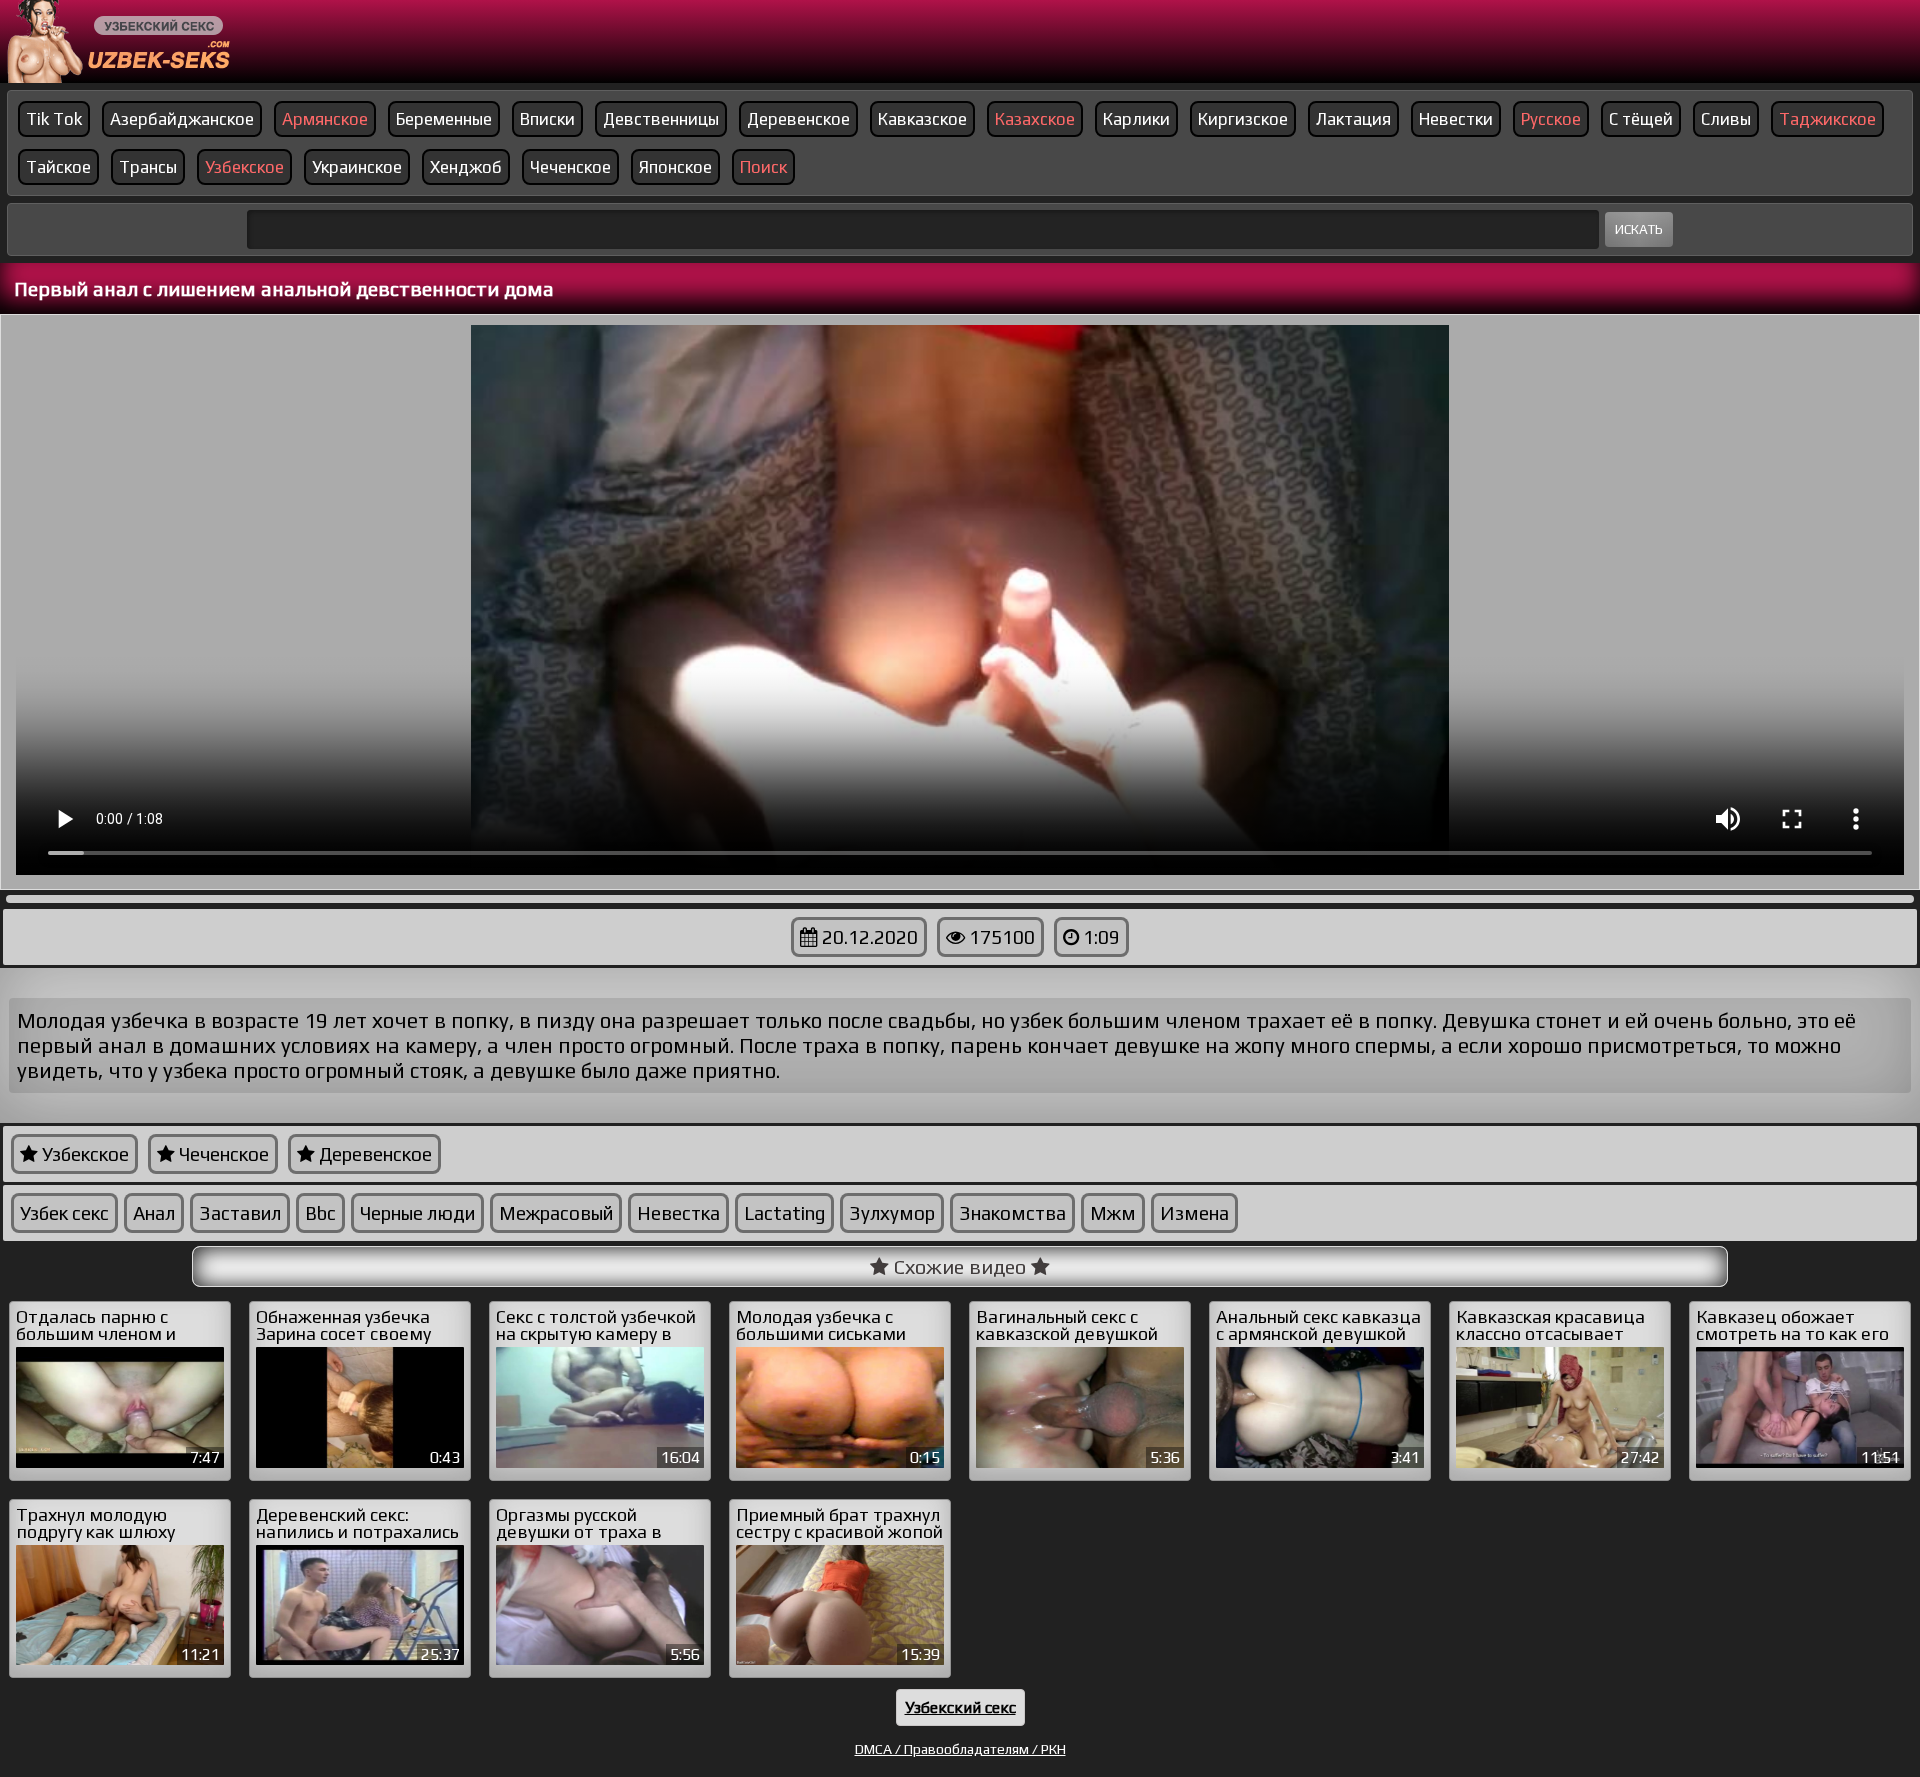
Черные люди (417, 1213)
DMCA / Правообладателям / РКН (960, 1749)
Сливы (1726, 119)
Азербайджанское (182, 119)
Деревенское (798, 119)
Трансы (148, 167)
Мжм (1113, 1213)
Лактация (1353, 119)
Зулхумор (892, 1213)
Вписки (547, 119)
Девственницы (661, 119)
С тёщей (1641, 119)
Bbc (320, 1213)
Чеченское (570, 167)
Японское (675, 167)
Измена (1194, 1213)
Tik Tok (54, 119)
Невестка (678, 1213)
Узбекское (83, 1154)
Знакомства (1012, 1213)
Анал (154, 1213)
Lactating (784, 1213)
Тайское (58, 167)
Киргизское (1243, 119)
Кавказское (922, 119)
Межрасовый (556, 1213)
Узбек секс (64, 1213)
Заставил (240, 1213)
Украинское (357, 167)
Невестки (1456, 119)
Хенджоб (466, 167)
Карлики (1136, 119)
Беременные (444, 119)
